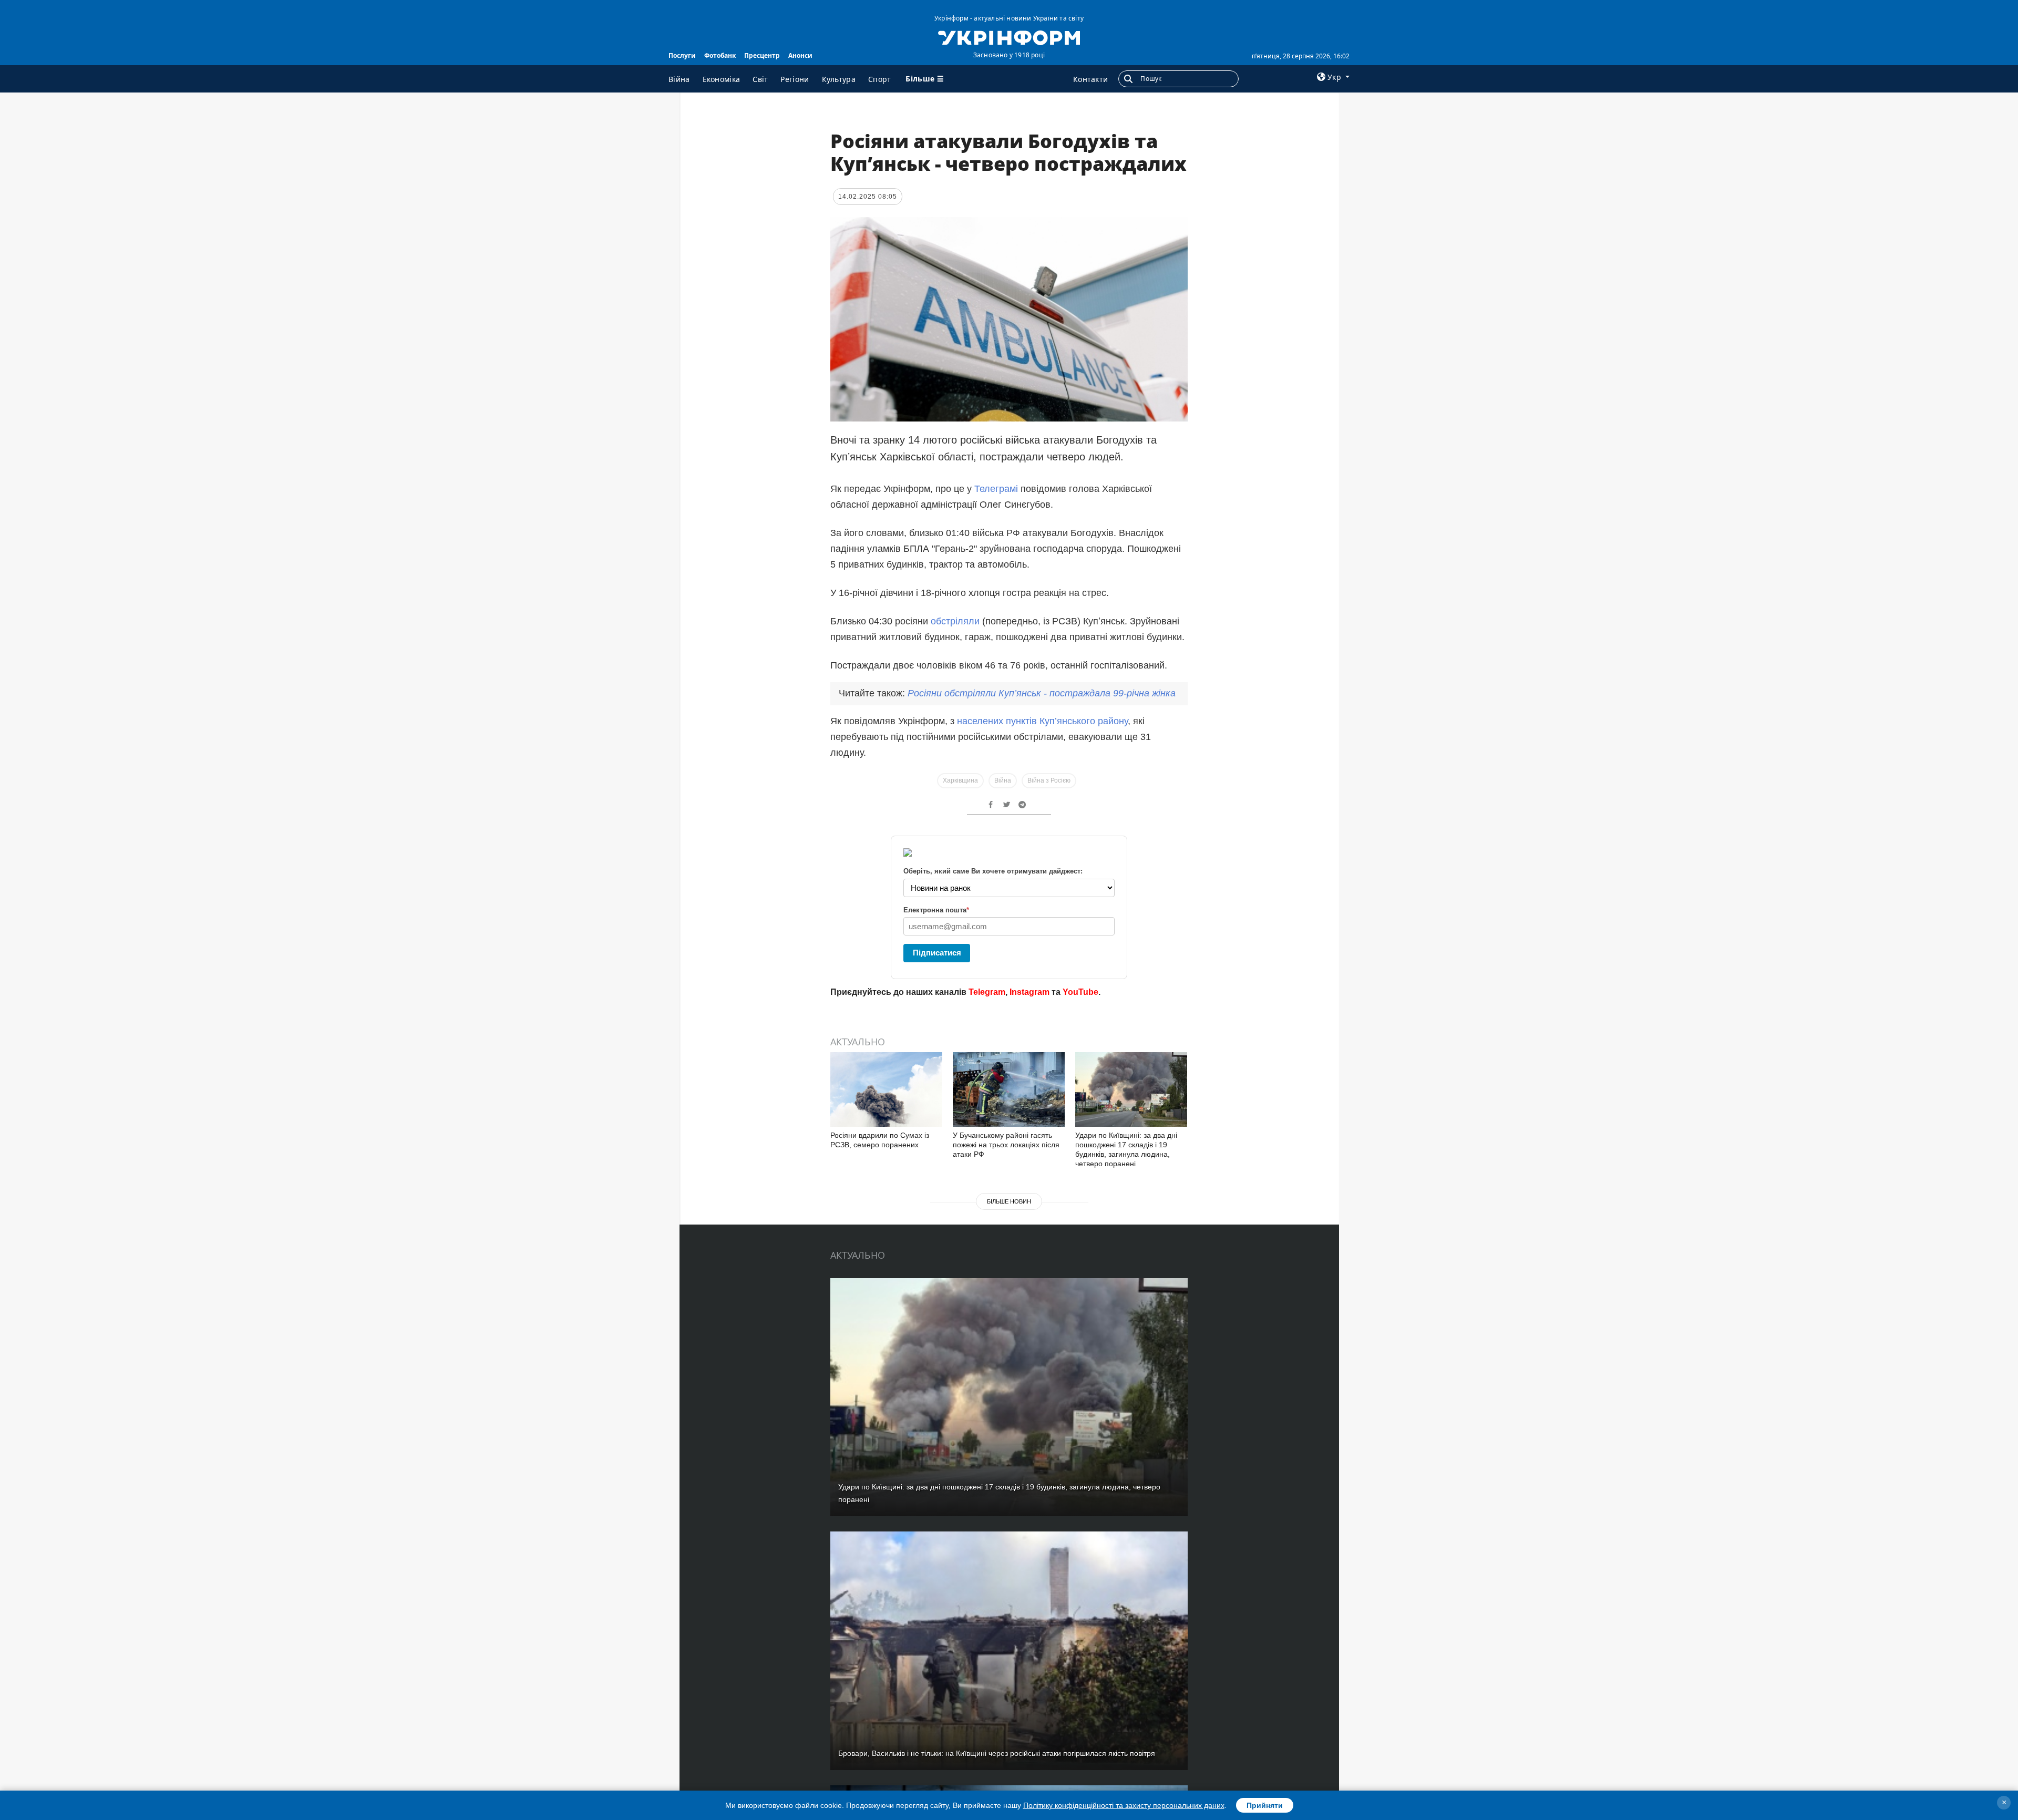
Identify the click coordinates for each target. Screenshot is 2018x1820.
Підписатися (937, 953)
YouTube (1080, 992)
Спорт (880, 79)
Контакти (1090, 79)
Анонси (800, 55)
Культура (839, 79)
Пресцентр (762, 55)
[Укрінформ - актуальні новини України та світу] (1009, 37)
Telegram (987, 992)
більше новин (1009, 1201)
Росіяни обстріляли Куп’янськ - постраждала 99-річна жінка (1042, 693)
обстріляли (955, 621)
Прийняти (1265, 1805)
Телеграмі (996, 489)
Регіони (795, 79)
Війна (679, 79)
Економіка (722, 79)
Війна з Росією (1049, 780)
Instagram (1029, 992)
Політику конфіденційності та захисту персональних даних (1124, 1805)
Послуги (682, 55)
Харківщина (960, 780)
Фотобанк (720, 55)
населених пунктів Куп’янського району (1041, 721)
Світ (760, 79)
